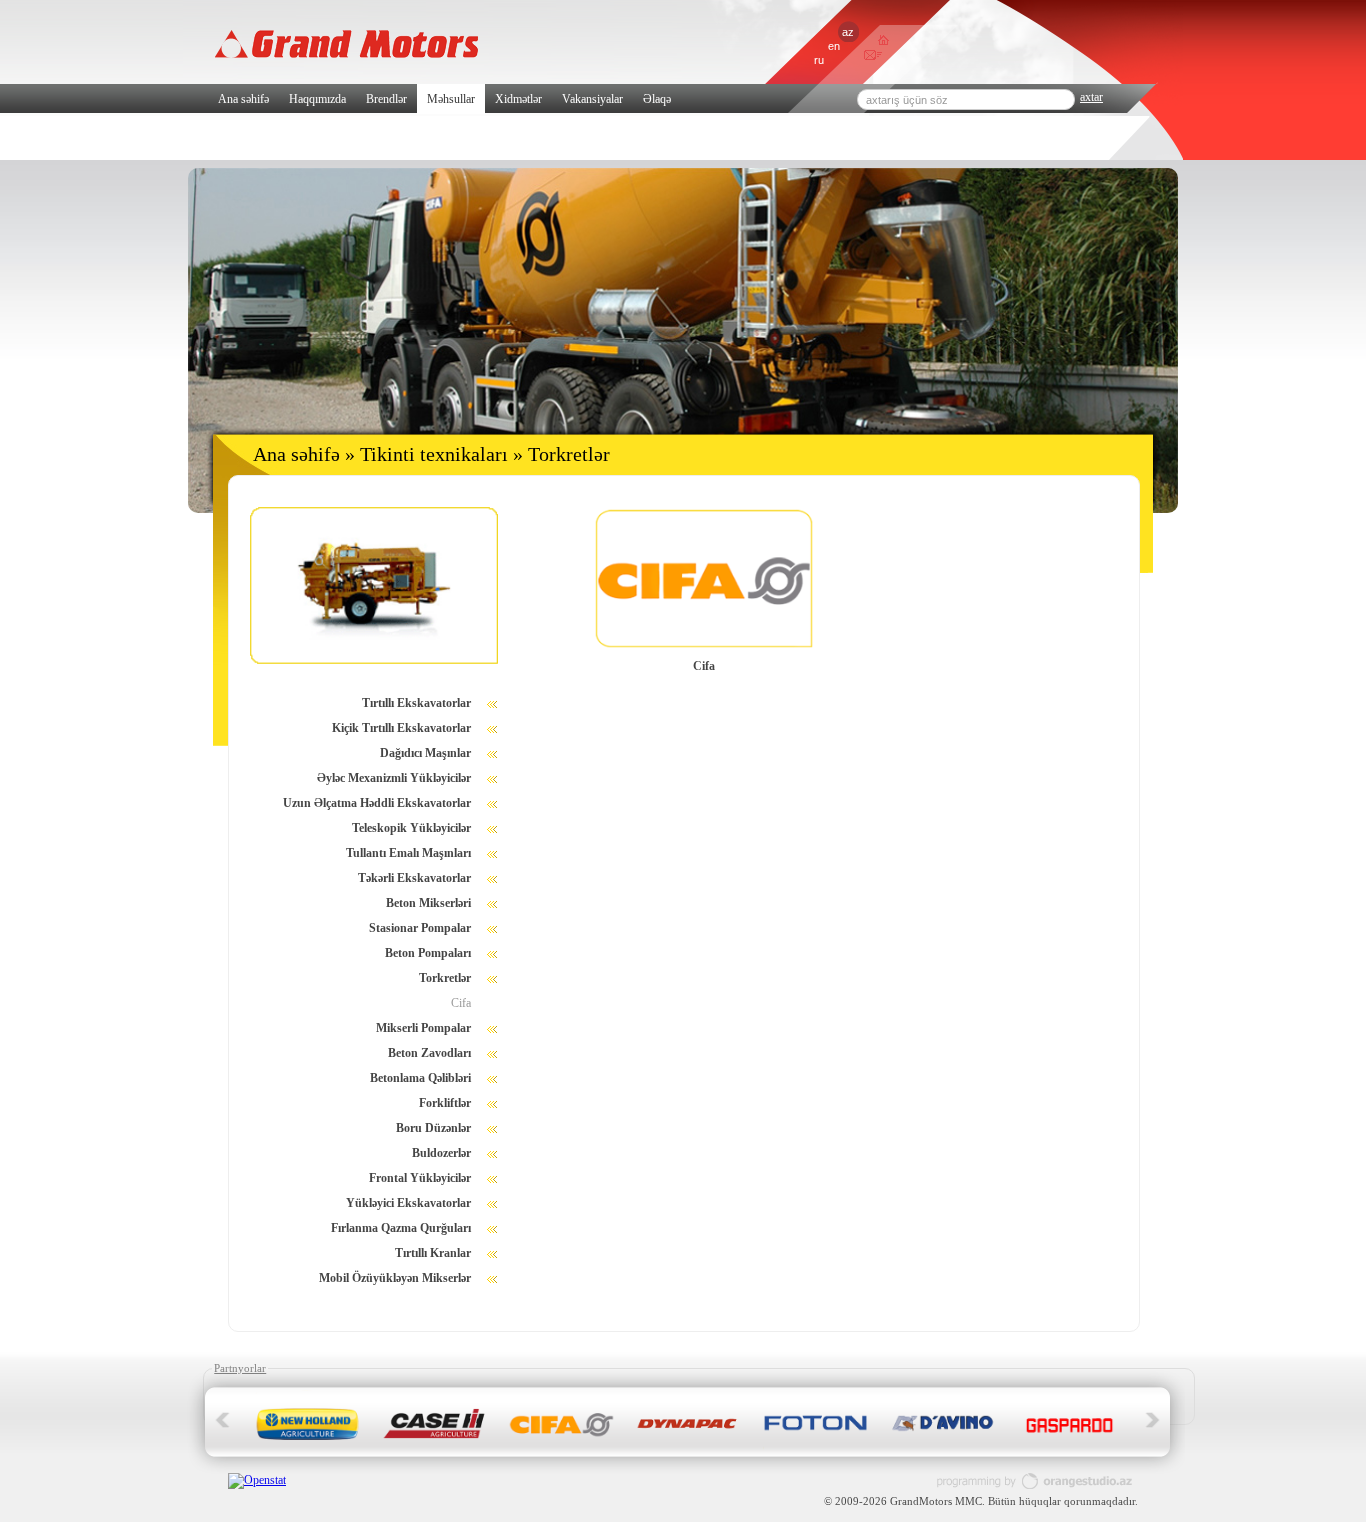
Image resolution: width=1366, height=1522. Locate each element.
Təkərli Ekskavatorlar (414, 878)
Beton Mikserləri (428, 903)
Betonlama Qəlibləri (420, 1078)
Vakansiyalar (592, 99)
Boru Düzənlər (433, 1128)
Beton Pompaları (428, 953)
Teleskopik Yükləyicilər (411, 828)
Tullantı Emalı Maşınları (408, 853)
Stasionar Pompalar (420, 928)
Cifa (461, 1003)
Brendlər (386, 99)
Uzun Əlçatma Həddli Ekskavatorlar (377, 803)
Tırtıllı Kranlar (433, 1253)
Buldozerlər (441, 1153)
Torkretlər (445, 978)
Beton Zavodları (429, 1053)
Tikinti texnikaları (434, 454)
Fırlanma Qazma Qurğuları (401, 1228)
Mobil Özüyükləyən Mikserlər (395, 1278)
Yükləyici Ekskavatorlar (408, 1203)
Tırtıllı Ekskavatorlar (416, 703)
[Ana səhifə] (883, 41)
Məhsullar (451, 99)
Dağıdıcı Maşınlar (425, 753)
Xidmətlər (518, 99)
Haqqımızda (317, 99)
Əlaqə (657, 99)
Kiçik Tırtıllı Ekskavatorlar (401, 728)
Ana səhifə (243, 99)
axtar (1091, 97)
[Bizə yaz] (869, 57)
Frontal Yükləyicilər (420, 1178)
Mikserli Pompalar (423, 1028)
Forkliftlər (445, 1103)
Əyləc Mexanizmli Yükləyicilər (394, 778)
